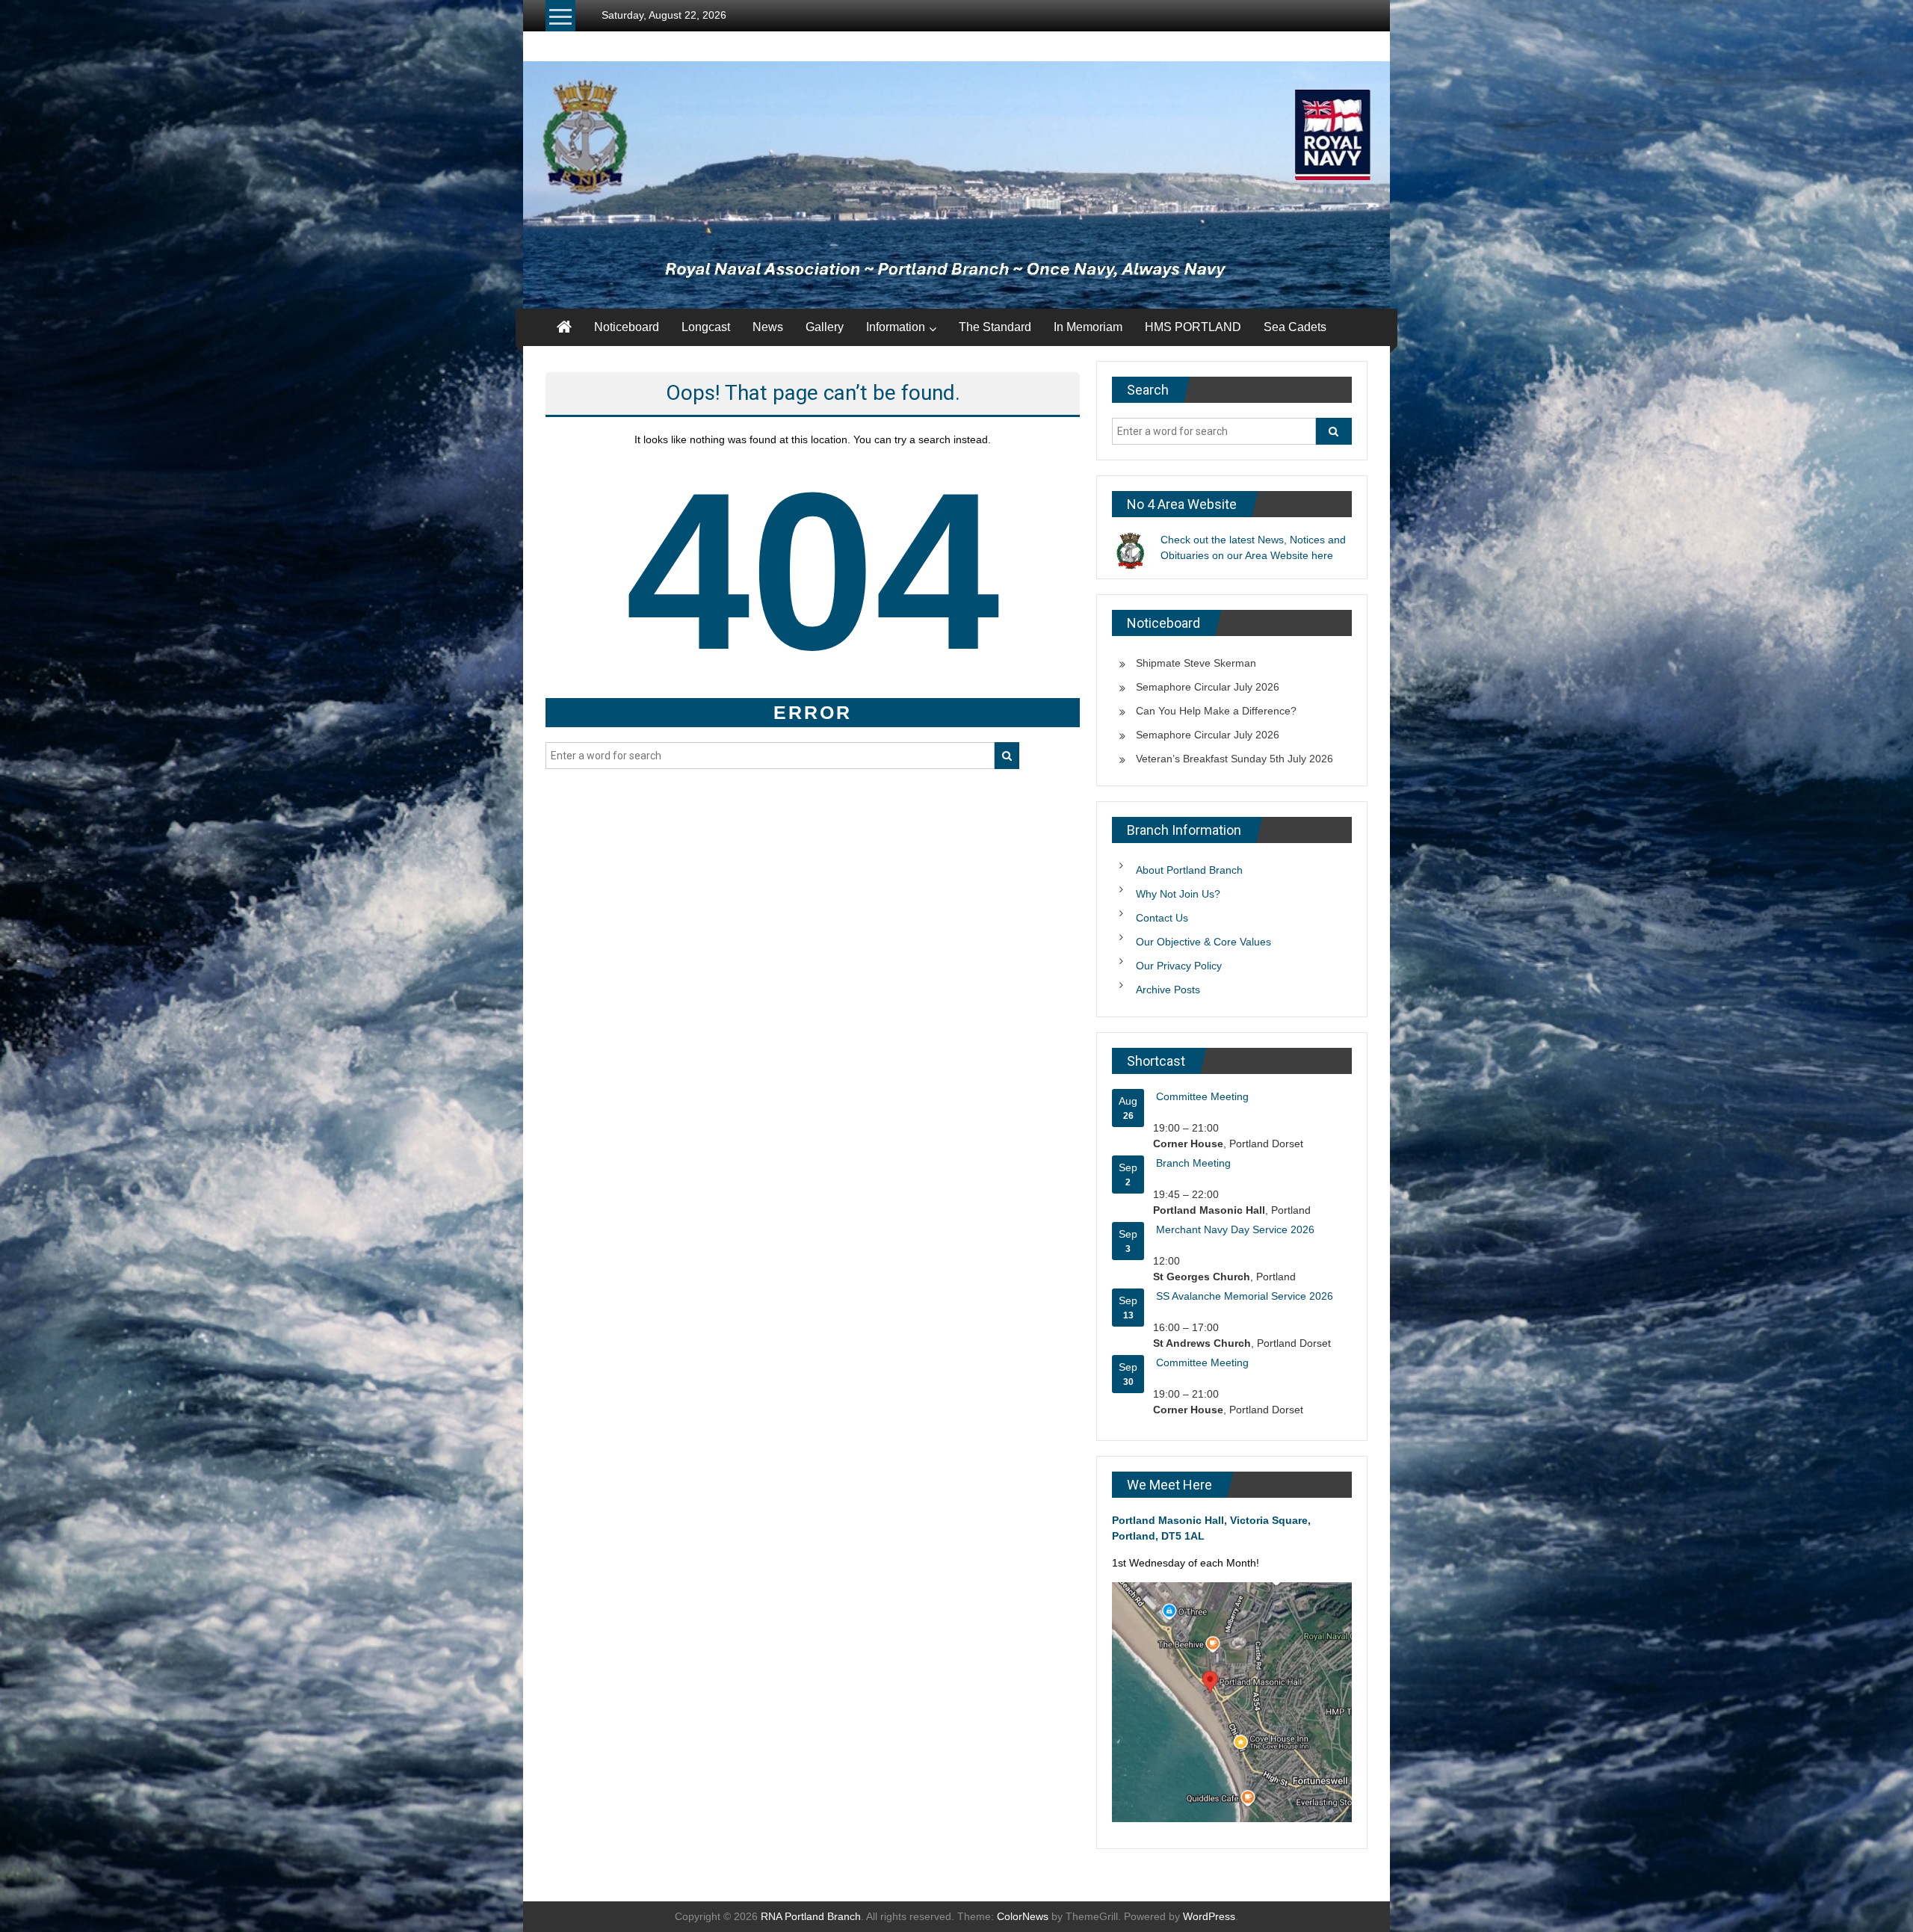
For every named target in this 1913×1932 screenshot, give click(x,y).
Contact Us (1162, 918)
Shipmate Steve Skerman (1196, 663)
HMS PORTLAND (1193, 327)
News (768, 327)
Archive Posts (1168, 990)
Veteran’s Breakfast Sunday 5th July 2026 (1234, 759)
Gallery (825, 327)
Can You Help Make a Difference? (1216, 711)
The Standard (995, 327)
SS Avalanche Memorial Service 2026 (1245, 1296)
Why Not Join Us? (1178, 894)
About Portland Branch (1189, 870)
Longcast (706, 327)
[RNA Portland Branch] (956, 185)
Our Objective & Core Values (1203, 942)
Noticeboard (627, 327)
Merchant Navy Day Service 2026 (1235, 1229)
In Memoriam (1088, 327)
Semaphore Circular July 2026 (1208, 687)
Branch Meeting (1193, 1163)
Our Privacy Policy (1179, 966)
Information (896, 327)
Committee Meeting (1202, 1096)
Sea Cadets (1295, 327)
